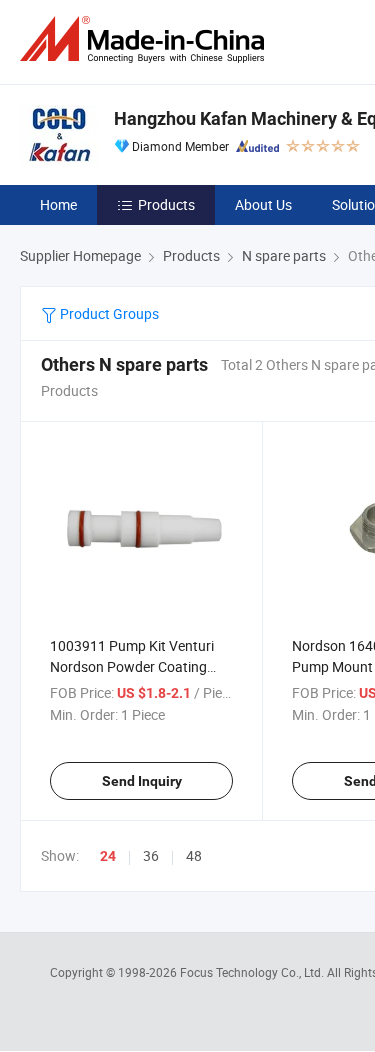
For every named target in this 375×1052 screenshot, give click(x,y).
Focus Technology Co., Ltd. (253, 972)
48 (194, 855)
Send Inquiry (142, 781)
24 (108, 856)
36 (151, 855)
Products (166, 204)
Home (58, 204)
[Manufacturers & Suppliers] (146, 39)
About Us (263, 204)
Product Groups (108, 313)
